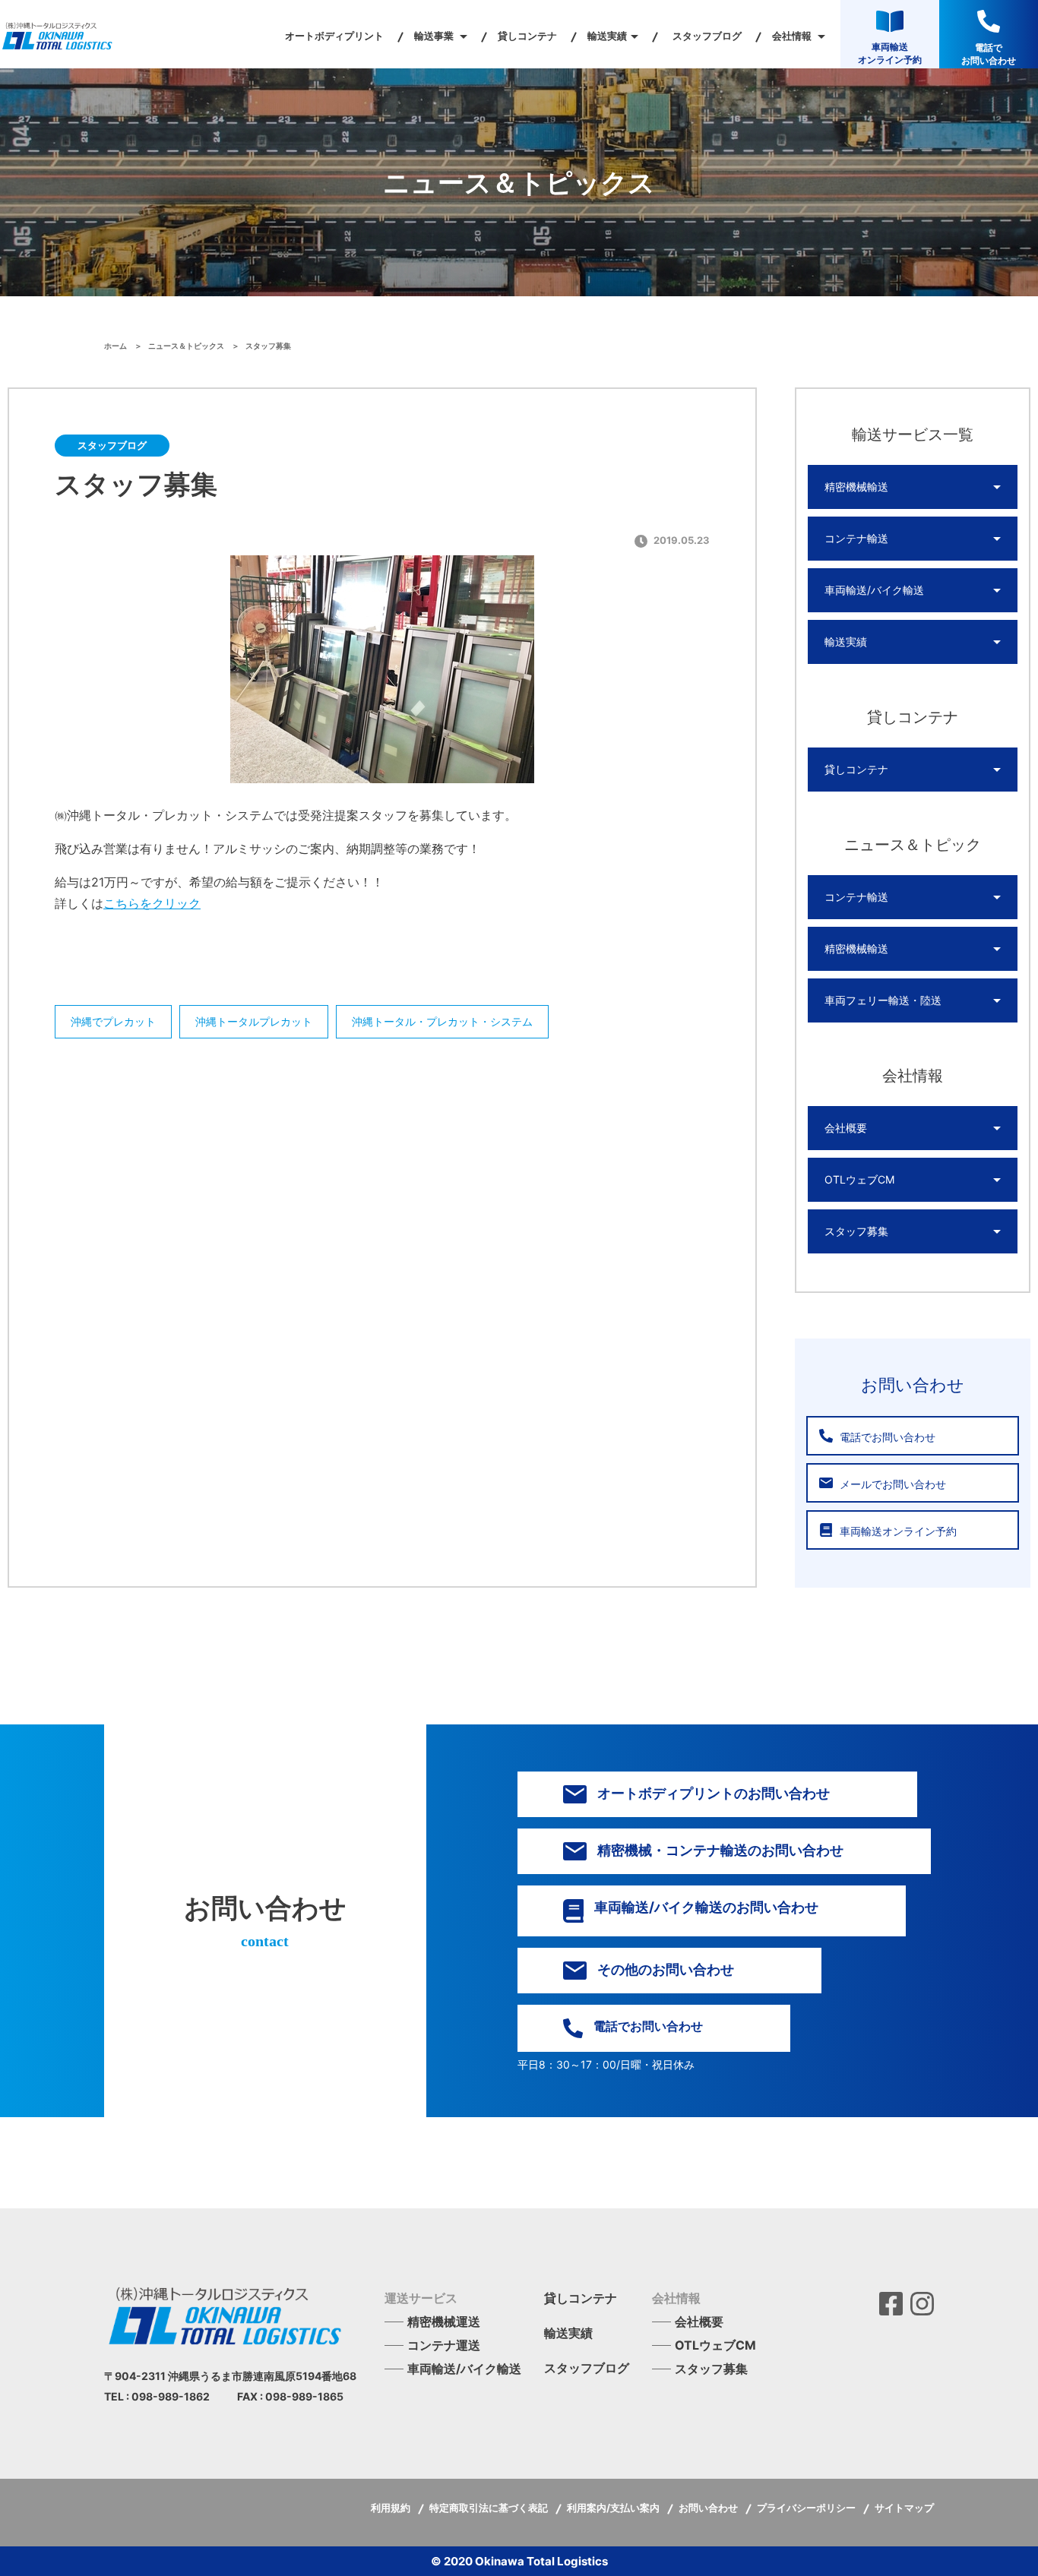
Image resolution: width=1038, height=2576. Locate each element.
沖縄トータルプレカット (254, 1021)
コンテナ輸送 (856, 538)
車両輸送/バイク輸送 (874, 590)
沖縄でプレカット (113, 1021)
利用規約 (392, 2508)
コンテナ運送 (444, 2345)
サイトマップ (904, 2508)
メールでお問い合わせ (891, 1484)
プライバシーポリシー (807, 2508)
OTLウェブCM (859, 1179)
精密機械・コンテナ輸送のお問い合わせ (719, 1850)
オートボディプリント (334, 36)
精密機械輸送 (856, 487)
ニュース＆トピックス (187, 346)
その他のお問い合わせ (664, 1969)
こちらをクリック (152, 903)
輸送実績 (846, 642)
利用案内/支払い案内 (614, 2508)
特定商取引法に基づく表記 (490, 2508)
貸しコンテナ (527, 36)
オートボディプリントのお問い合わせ (712, 1793)
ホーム (116, 346)
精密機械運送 (444, 2322)
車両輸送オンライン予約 (897, 1531)
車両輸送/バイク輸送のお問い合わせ (705, 1907)
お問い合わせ (709, 2508)
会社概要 (846, 1128)
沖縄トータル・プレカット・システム (442, 1021)
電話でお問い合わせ (886, 1437)
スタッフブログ (707, 36)
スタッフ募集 (856, 1231)
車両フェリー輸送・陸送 (883, 1000)
